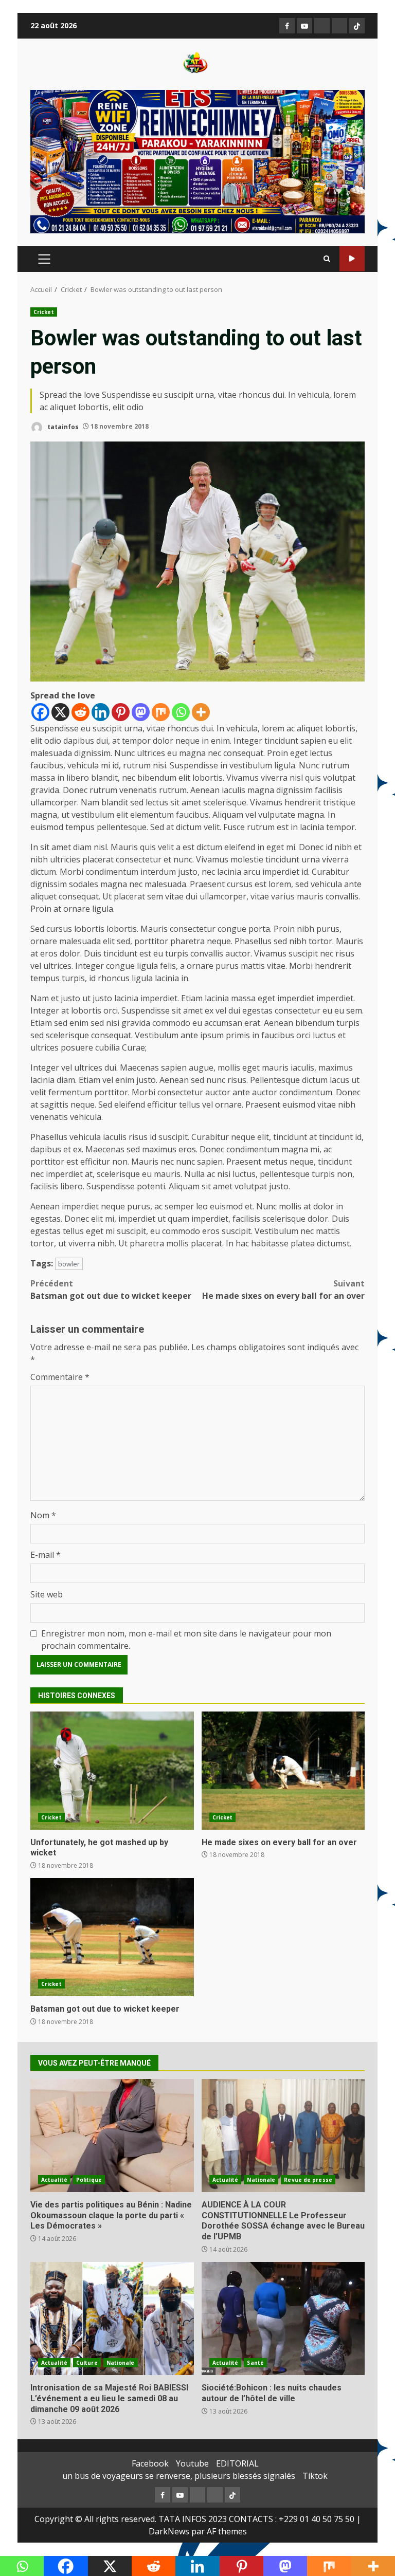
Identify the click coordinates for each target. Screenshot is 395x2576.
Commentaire (60, 1377)
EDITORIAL (237, 2463)
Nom (43, 1515)
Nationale (261, 2180)
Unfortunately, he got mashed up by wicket (112, 1771)
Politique (89, 2180)
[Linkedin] (101, 712)
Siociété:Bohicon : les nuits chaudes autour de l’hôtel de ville (283, 2319)
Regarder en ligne (352, 259)
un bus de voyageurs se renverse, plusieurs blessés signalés (179, 2476)
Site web (47, 1594)
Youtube (192, 2463)
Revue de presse (308, 2180)
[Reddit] (80, 712)
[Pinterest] (121, 712)
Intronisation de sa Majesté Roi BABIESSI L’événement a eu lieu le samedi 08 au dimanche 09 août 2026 (112, 2319)
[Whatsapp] (181, 712)
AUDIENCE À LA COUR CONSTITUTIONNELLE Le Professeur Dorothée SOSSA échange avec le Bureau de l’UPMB (283, 2136)
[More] (201, 712)
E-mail (46, 1555)
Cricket (44, 312)
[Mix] (161, 712)
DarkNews (169, 2531)
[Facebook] (40, 712)
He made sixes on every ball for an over (283, 1290)
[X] (60, 712)
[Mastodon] (141, 712)
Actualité (54, 2180)
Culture (87, 2363)
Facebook (150, 2463)
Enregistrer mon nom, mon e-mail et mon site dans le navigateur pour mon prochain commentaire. (186, 1640)
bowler (69, 1264)
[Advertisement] (197, 161)
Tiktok (315, 2476)
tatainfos (62, 426)
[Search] (327, 259)
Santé (255, 2363)
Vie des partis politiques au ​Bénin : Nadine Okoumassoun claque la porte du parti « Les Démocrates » (112, 2136)
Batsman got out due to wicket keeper (111, 1290)
